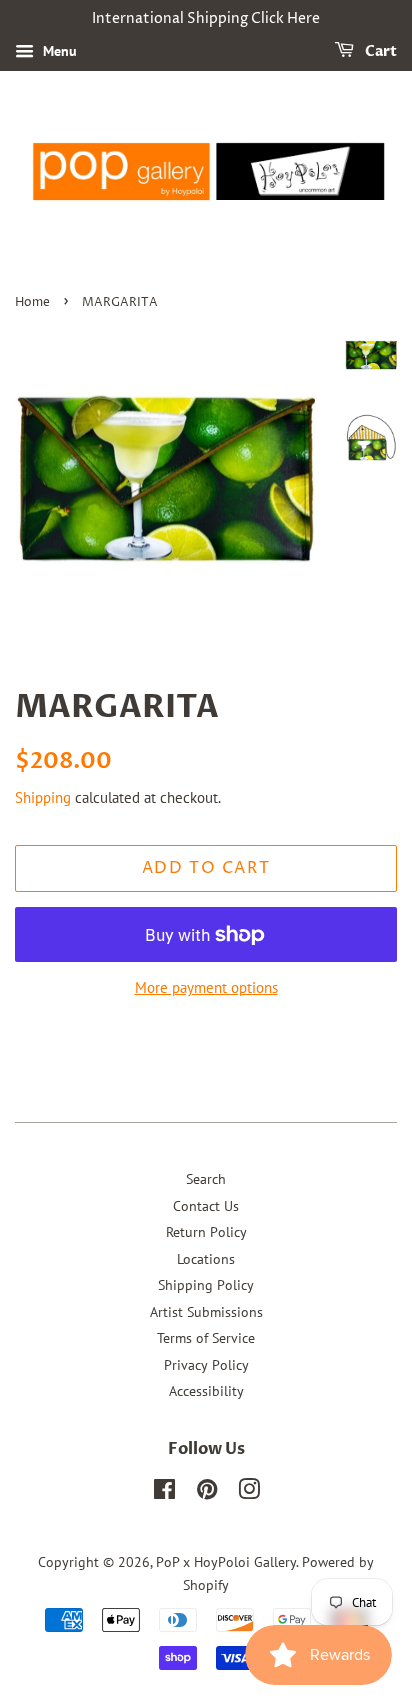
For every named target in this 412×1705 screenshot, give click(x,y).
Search (206, 1179)
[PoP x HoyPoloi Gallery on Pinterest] (207, 1493)
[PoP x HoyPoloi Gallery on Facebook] (164, 1493)
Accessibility (206, 1391)
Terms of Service (206, 1338)
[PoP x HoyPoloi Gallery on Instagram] (249, 1493)
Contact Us (206, 1206)
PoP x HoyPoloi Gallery (226, 1562)
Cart (379, 51)
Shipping (43, 797)
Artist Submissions (206, 1312)
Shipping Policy (206, 1285)
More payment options (206, 987)
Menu (58, 51)
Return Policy (206, 1232)
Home (32, 302)
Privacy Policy (206, 1365)
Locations (206, 1259)
